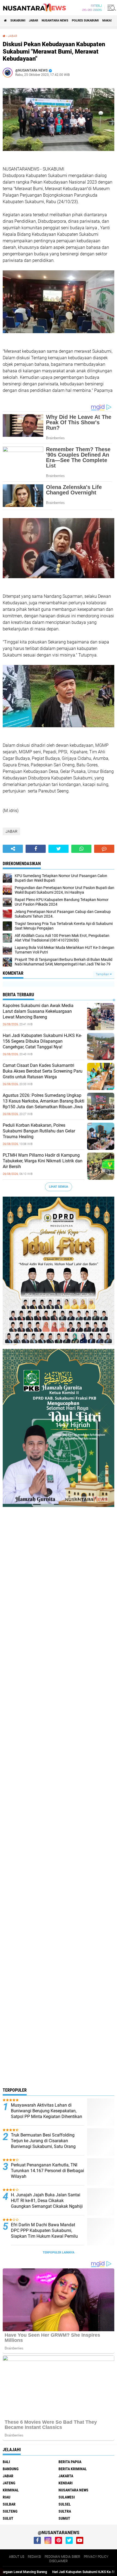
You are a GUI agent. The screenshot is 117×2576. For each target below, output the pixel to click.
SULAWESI (67, 2497)
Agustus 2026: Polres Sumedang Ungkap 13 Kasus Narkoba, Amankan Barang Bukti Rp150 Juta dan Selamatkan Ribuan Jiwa (44, 1101)
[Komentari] (104, 849)
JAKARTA (66, 2476)
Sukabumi (18, 21)
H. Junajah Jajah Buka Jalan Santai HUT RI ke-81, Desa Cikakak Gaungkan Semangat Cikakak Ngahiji (47, 2201)
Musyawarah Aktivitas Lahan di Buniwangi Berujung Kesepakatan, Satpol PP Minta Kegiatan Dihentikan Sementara (47, 2114)
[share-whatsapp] (81, 849)
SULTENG (10, 2511)
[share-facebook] (36, 849)
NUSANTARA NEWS (55, 21)
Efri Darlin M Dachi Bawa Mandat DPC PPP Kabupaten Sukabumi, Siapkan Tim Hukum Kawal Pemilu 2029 (44, 2233)
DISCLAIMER (59, 2561)
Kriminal (11, 2490)
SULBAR (9, 2504)
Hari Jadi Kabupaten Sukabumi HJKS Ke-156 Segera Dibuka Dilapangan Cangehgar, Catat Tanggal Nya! (42, 1041)
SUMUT (64, 2518)
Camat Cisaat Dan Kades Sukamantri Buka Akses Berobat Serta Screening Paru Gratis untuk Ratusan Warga (43, 1071)
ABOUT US (17, 2557)
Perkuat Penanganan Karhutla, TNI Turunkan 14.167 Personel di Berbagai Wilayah (47, 2171)
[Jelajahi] (111, 8)
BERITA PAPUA (70, 2462)
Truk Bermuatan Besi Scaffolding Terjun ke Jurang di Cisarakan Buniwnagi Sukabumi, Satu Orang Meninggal (43, 2143)
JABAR (33, 21)
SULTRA (65, 2511)
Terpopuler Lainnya (59, 2253)
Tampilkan (103, 974)
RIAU (7, 2497)
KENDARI (66, 2483)
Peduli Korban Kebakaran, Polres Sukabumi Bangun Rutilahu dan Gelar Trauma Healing (39, 1131)
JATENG (9, 2483)
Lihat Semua (59, 1187)
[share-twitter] (59, 849)
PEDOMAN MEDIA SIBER (62, 2557)
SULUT (8, 2518)
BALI (6, 2462)
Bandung (11, 2469)
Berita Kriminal (73, 2469)
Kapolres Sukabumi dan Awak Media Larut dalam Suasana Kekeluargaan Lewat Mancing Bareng (38, 1011)
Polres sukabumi (85, 21)
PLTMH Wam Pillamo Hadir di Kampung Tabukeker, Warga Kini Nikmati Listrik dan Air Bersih (43, 1161)
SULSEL (65, 2504)
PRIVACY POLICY (96, 2557)
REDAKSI (34, 2557)
